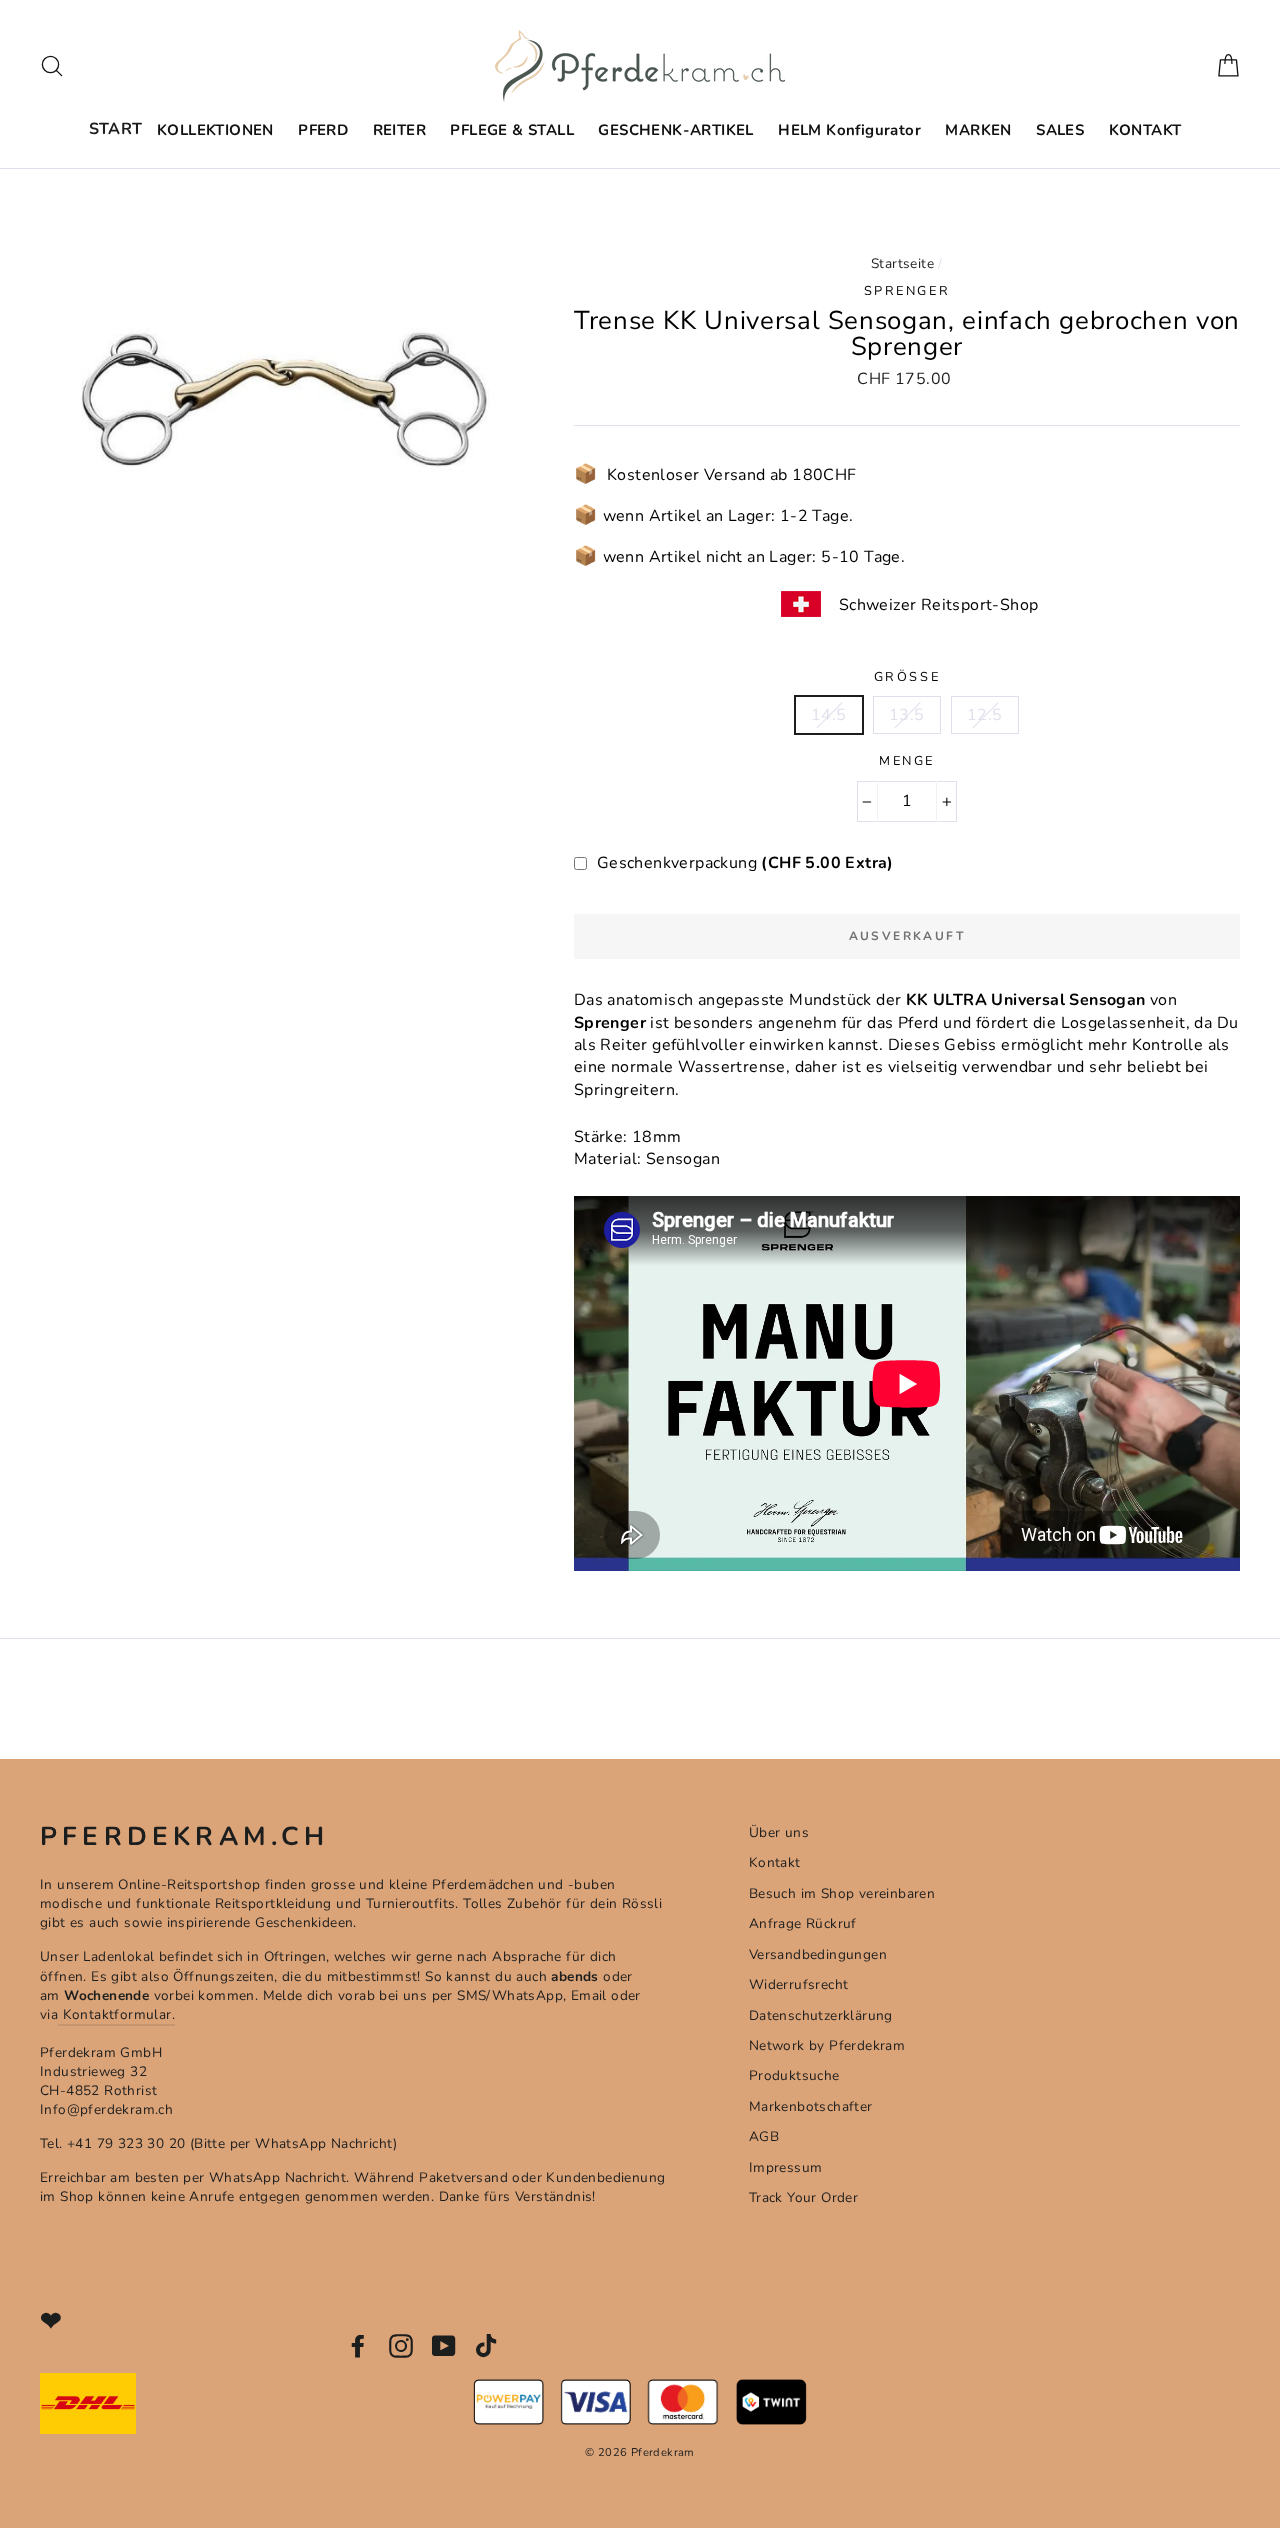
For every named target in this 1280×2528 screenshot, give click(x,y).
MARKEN (978, 130)
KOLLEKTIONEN (215, 130)
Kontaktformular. (116, 2014)
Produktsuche (794, 2075)
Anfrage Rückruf (803, 1923)
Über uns (779, 1832)
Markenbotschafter (811, 2106)
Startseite (902, 263)
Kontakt (775, 1862)
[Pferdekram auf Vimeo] (488, 2346)
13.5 (907, 715)
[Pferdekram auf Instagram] (401, 2346)
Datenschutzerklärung (821, 2015)
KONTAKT (1145, 130)
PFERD (323, 130)
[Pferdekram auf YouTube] (444, 2346)
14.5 (829, 715)
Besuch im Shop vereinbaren (842, 1893)
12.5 (985, 715)
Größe (907, 677)
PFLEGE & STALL (512, 130)
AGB (764, 2136)
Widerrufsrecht (799, 1984)
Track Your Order (803, 2197)
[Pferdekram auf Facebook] (358, 2346)
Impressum (786, 2167)
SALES (1060, 130)
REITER (399, 130)
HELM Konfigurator (849, 130)
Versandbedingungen (818, 1954)
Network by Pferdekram (827, 2045)
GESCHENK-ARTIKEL (675, 130)
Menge (907, 761)
